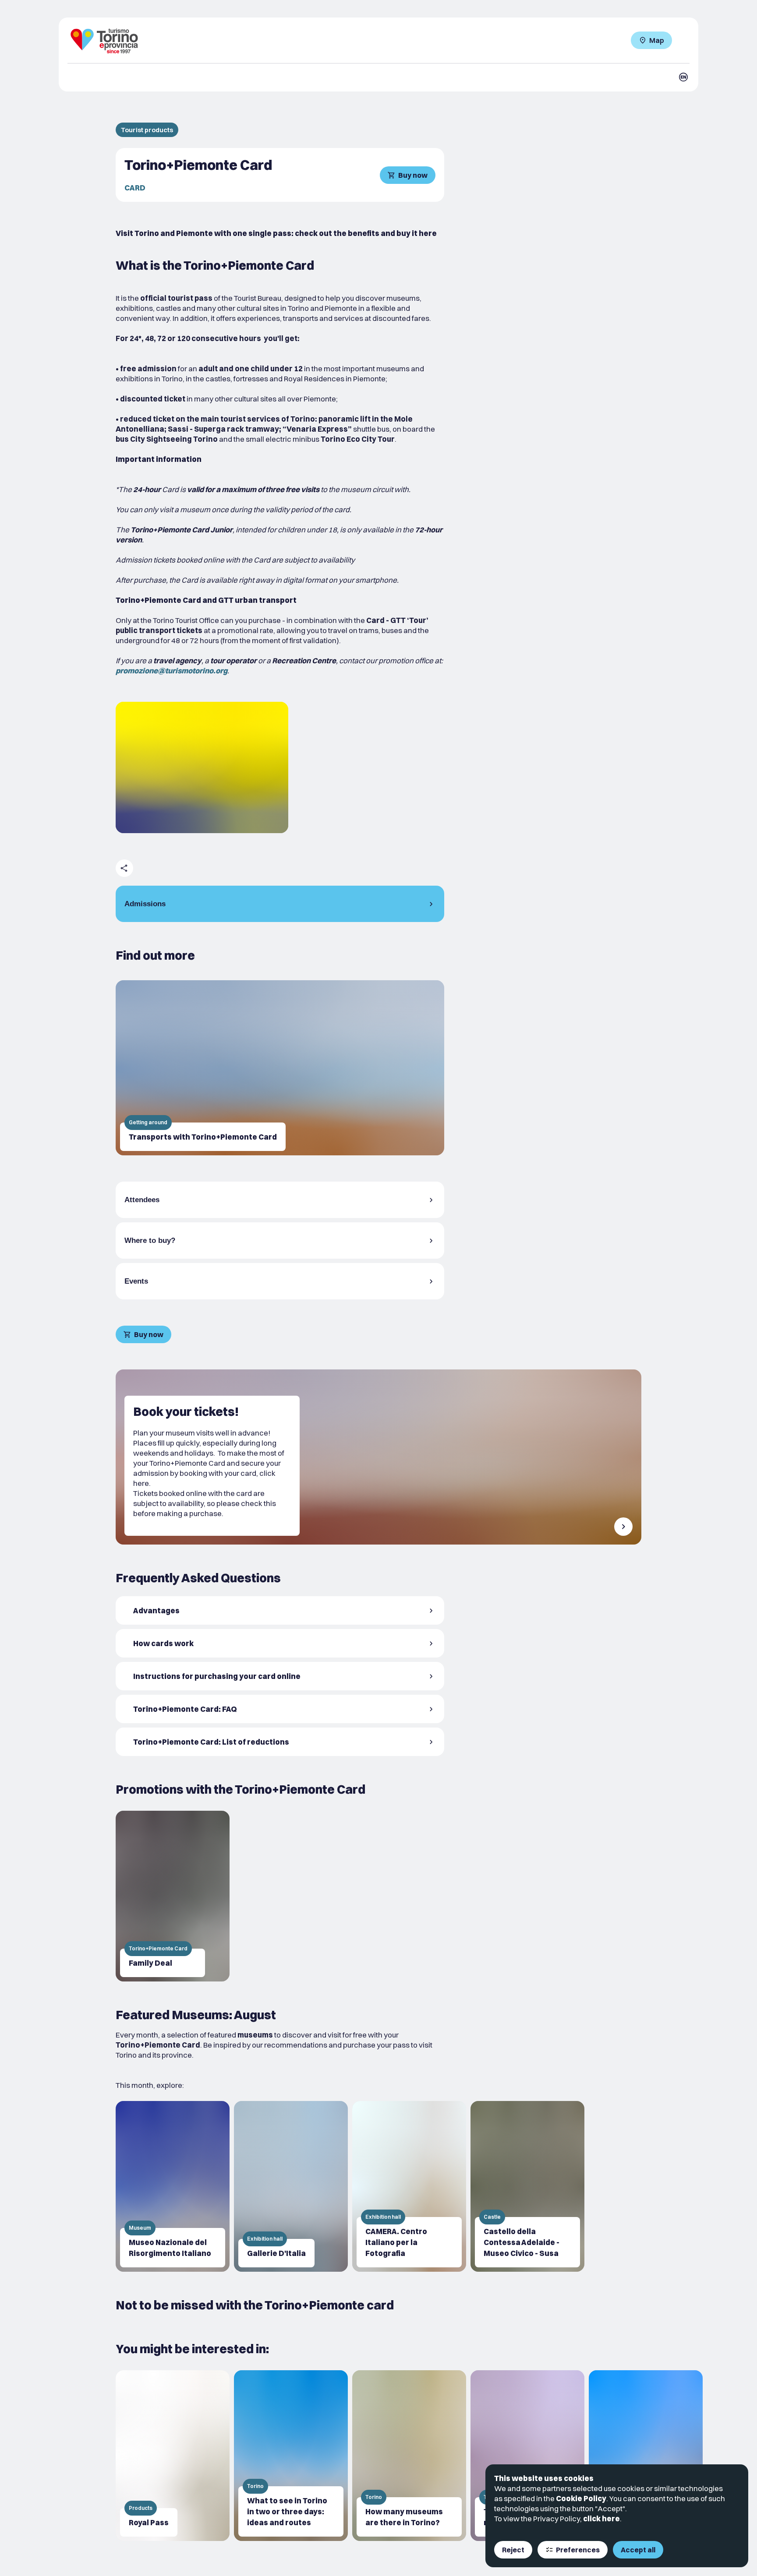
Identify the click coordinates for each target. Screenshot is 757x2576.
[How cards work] (280, 1643)
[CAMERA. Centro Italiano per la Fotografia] (409, 2186)
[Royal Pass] (173, 2456)
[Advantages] (280, 1610)
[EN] (683, 77)
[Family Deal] (173, 1896)
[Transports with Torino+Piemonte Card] (280, 1068)
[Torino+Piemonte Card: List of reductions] (280, 1742)
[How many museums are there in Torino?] (409, 2456)
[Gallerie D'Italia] (291, 2186)
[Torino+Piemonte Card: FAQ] (280, 1709)
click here (601, 2518)
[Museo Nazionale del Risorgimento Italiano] (173, 2186)
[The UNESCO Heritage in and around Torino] (646, 2456)
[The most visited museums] (527, 2456)
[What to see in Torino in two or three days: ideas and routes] (291, 2456)
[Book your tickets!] (378, 1457)
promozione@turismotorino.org (172, 670)
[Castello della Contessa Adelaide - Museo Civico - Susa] (527, 2186)
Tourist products (147, 130)
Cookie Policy (581, 2498)
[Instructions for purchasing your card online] (280, 1676)
